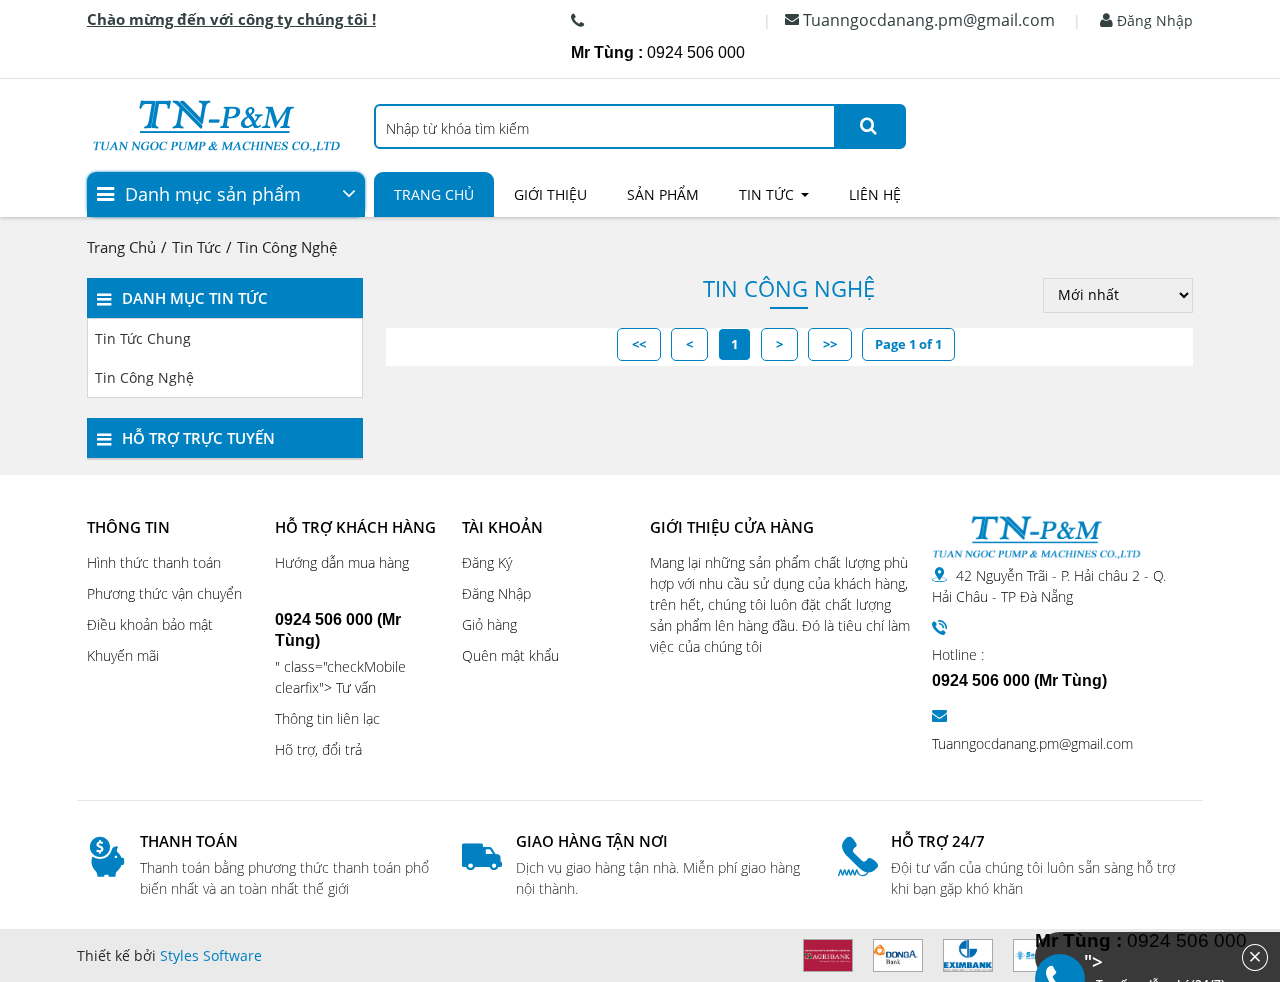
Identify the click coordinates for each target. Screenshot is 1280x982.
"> (1152, 957)
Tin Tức (766, 194)
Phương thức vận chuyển (164, 593)
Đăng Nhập (1153, 20)
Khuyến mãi (123, 655)
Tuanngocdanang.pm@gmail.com (929, 20)
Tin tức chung (143, 338)
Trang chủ (434, 194)
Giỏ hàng (489, 624)
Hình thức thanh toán (154, 562)
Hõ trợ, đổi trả (318, 749)
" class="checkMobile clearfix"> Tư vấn (340, 654)
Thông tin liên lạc (327, 718)
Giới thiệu (550, 194)
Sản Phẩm (663, 194)
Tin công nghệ (287, 247)
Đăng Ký (487, 562)
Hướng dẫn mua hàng (342, 562)
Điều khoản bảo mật (150, 624)
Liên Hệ (875, 194)
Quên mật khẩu (510, 655)
